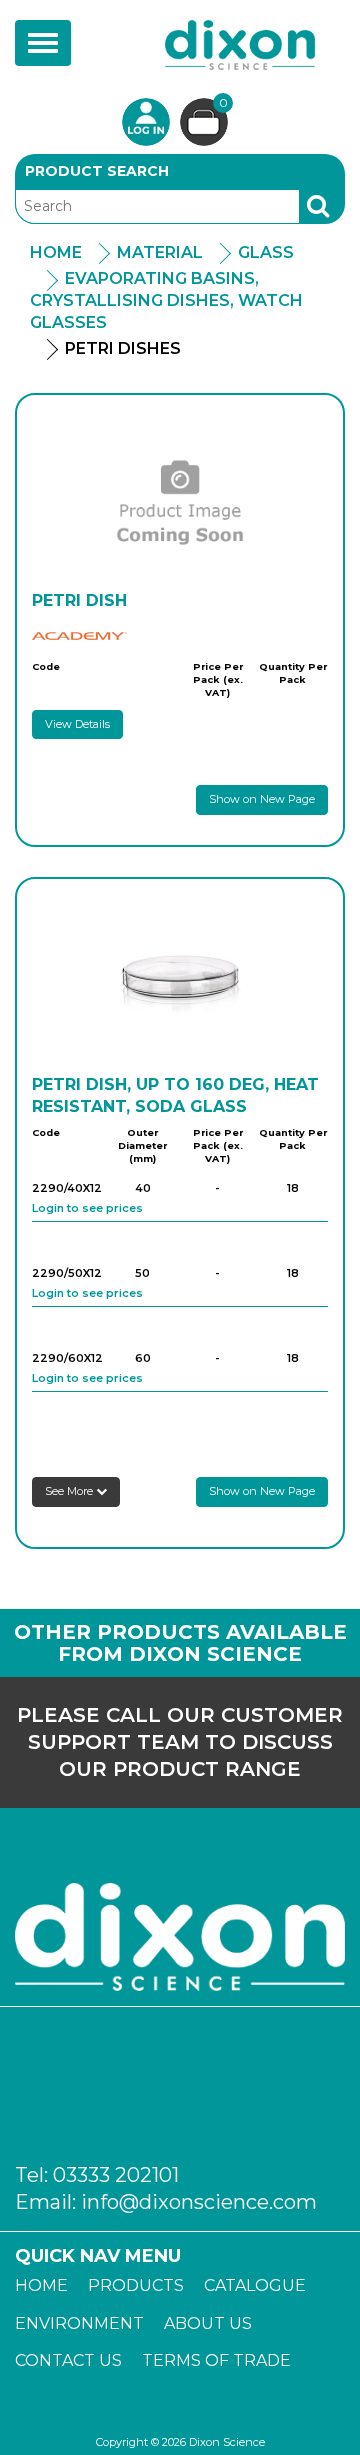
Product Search (97, 171)
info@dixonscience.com (199, 2202)
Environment (79, 2323)
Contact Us (68, 2360)
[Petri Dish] (180, 500)
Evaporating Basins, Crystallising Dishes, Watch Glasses (166, 300)
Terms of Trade (216, 2360)
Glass (266, 252)
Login (146, 122)
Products (136, 2285)
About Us (208, 2323)
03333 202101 (116, 2175)
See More (70, 1491)
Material (160, 252)
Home (56, 252)
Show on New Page (262, 799)
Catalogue (255, 2285)
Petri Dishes (123, 348)
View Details (77, 724)
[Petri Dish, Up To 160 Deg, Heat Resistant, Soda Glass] (180, 984)
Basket (223, 104)
